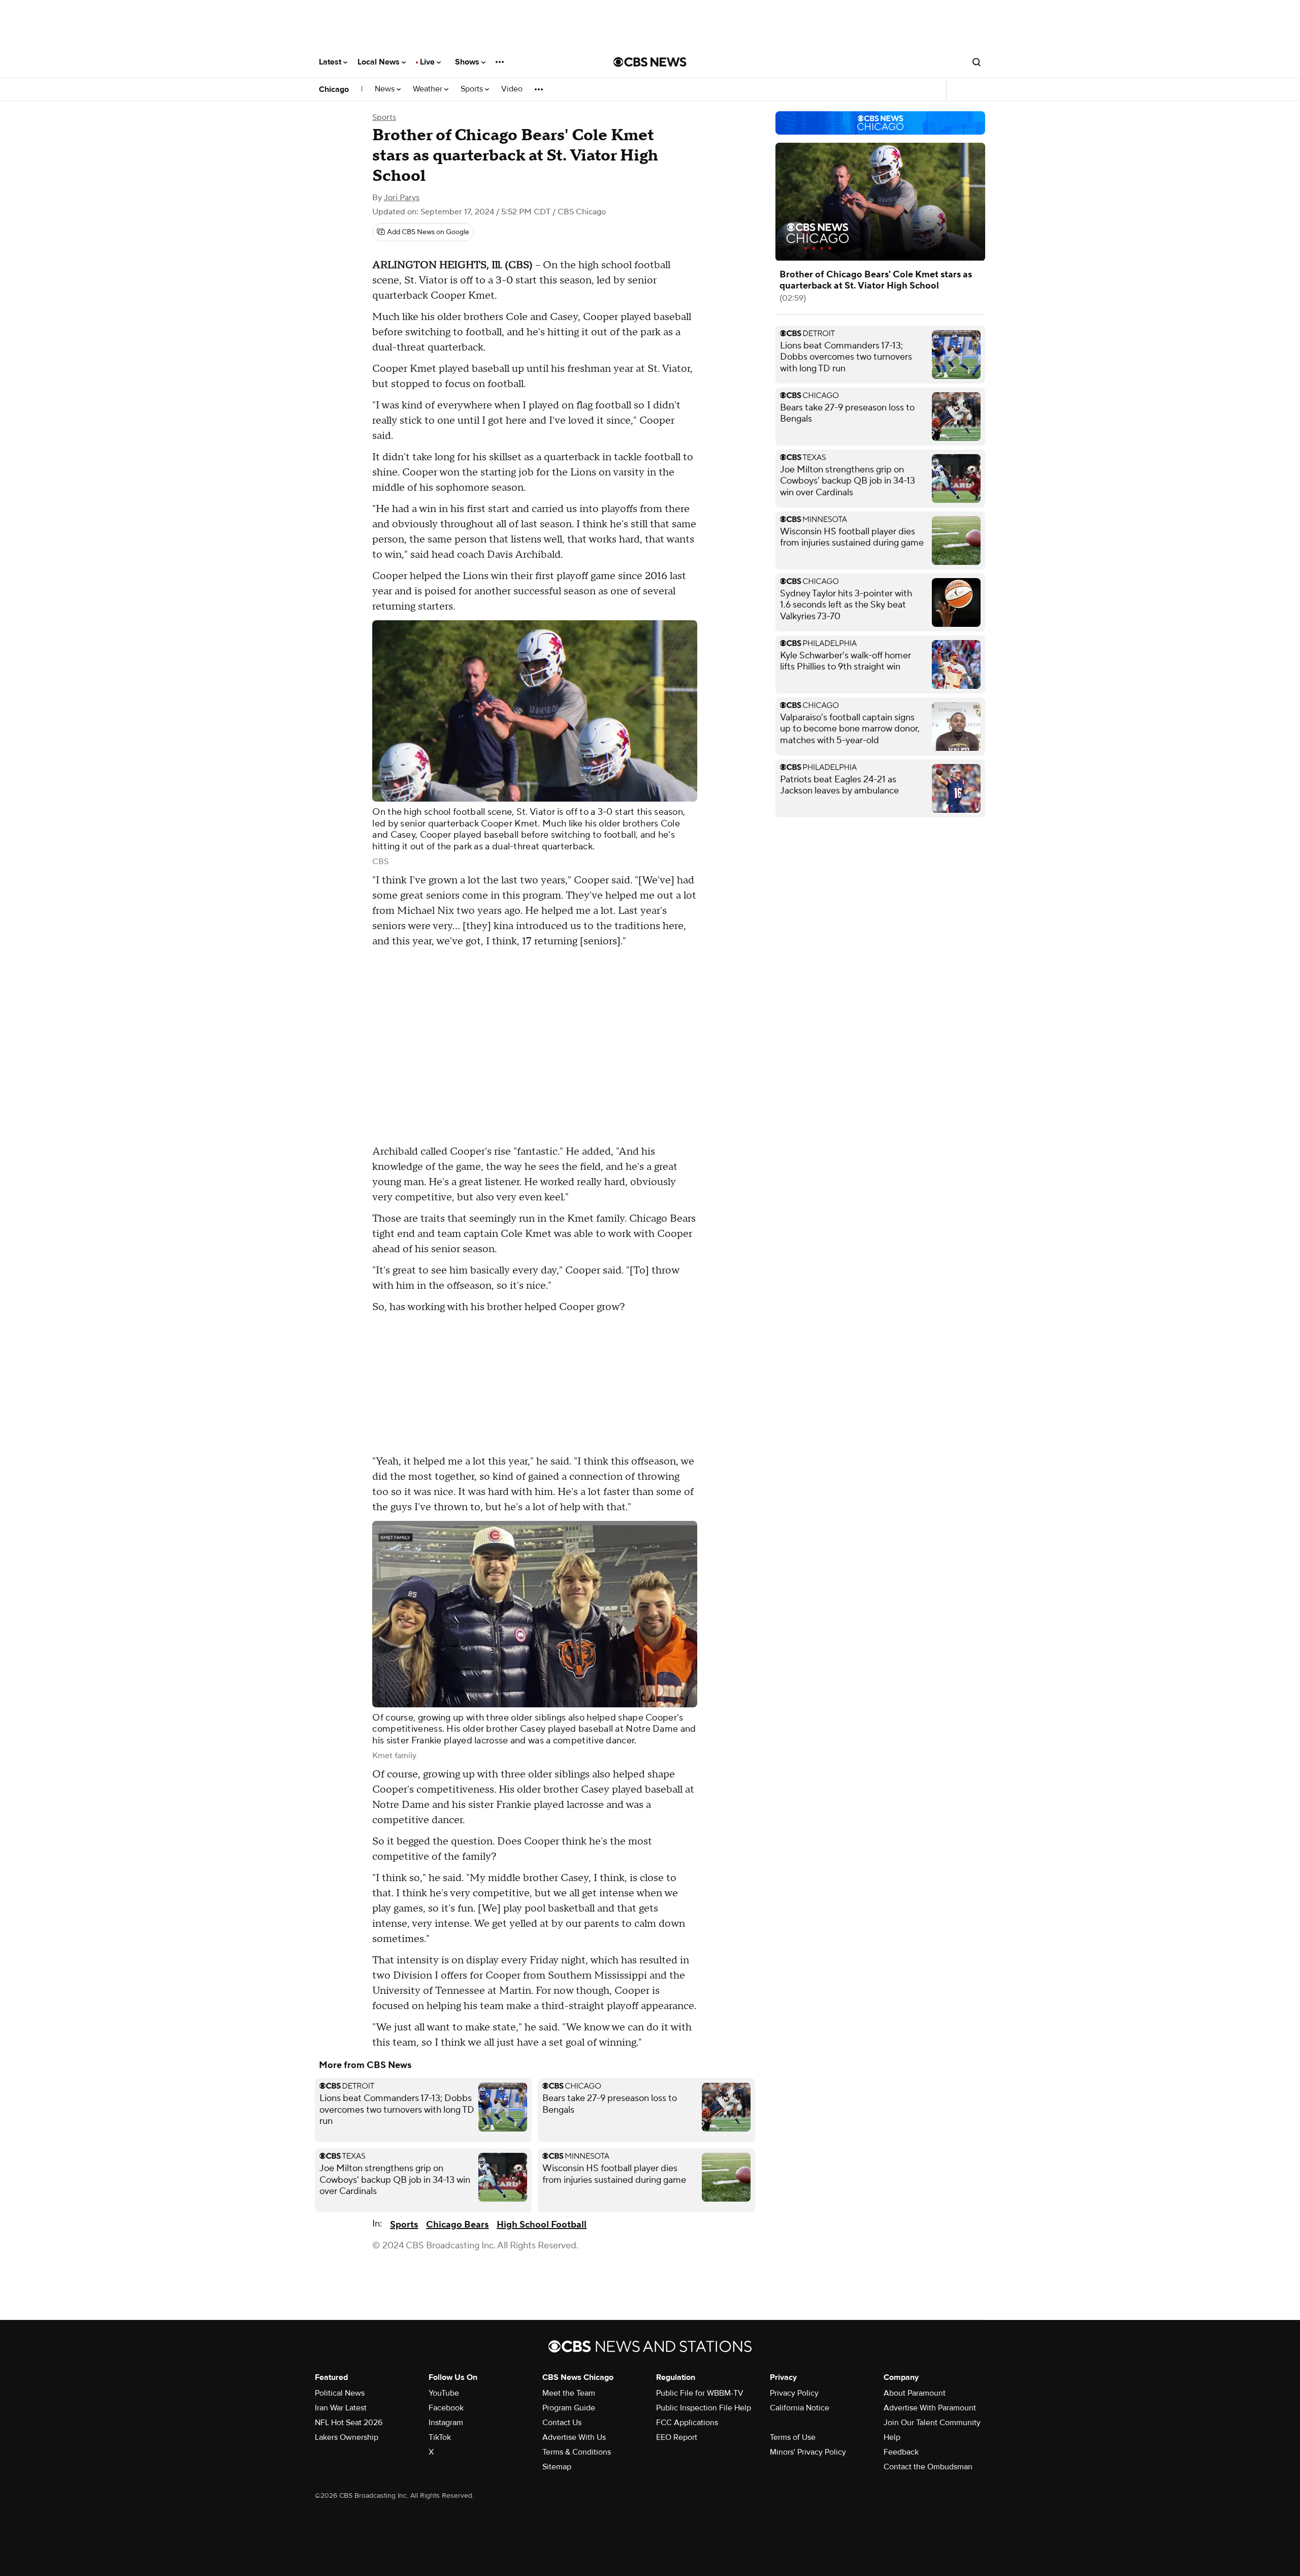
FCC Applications (687, 2423)
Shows (468, 62)
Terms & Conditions (577, 2452)
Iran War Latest (341, 2408)
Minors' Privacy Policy (808, 2452)
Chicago (334, 89)
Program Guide (569, 2408)
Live (428, 62)
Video (512, 89)
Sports (473, 89)
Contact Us (562, 2423)
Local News (380, 62)
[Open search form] (977, 62)
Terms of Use (793, 2437)
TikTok (440, 2437)
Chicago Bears (457, 2225)
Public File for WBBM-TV (700, 2393)
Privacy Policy (794, 2393)
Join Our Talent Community (932, 2423)
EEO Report (677, 2437)
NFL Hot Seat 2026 (349, 2423)
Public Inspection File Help (704, 2408)
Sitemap (557, 2467)
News (386, 89)
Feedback (901, 2452)
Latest (331, 62)
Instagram (446, 2423)
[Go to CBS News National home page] (650, 62)
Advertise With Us (574, 2437)
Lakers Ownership (347, 2437)
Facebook (446, 2408)
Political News (340, 2393)
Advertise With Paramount (930, 2408)
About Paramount (915, 2393)
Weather (429, 89)
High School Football (542, 2225)
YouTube (444, 2393)
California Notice (800, 2408)
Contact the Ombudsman (928, 2467)
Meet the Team (569, 2393)
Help (892, 2437)
